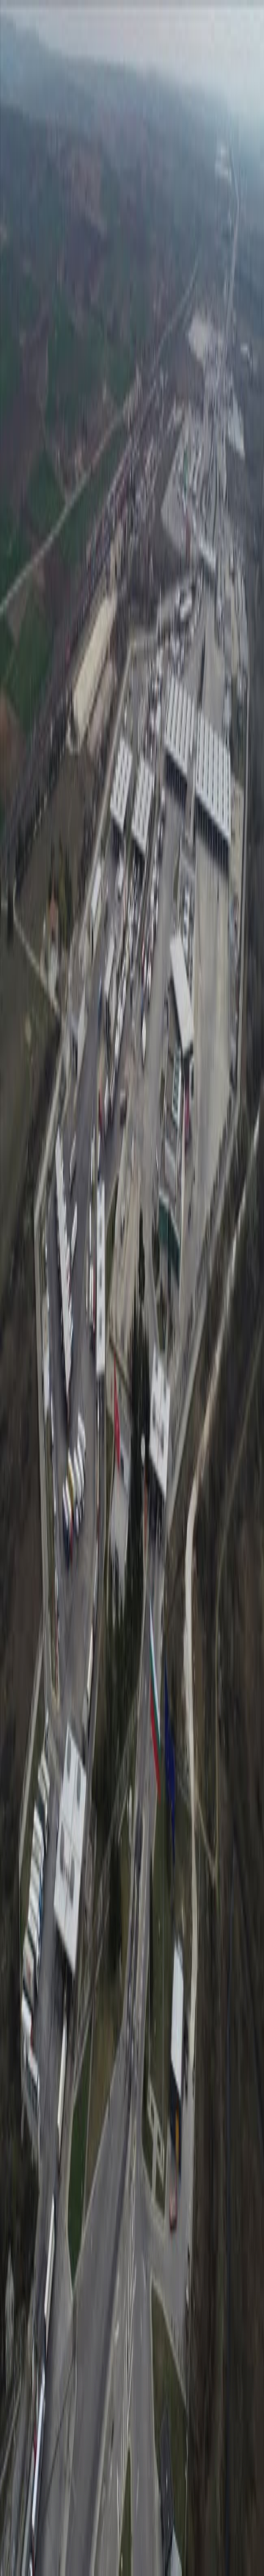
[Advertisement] (132, 2436)
